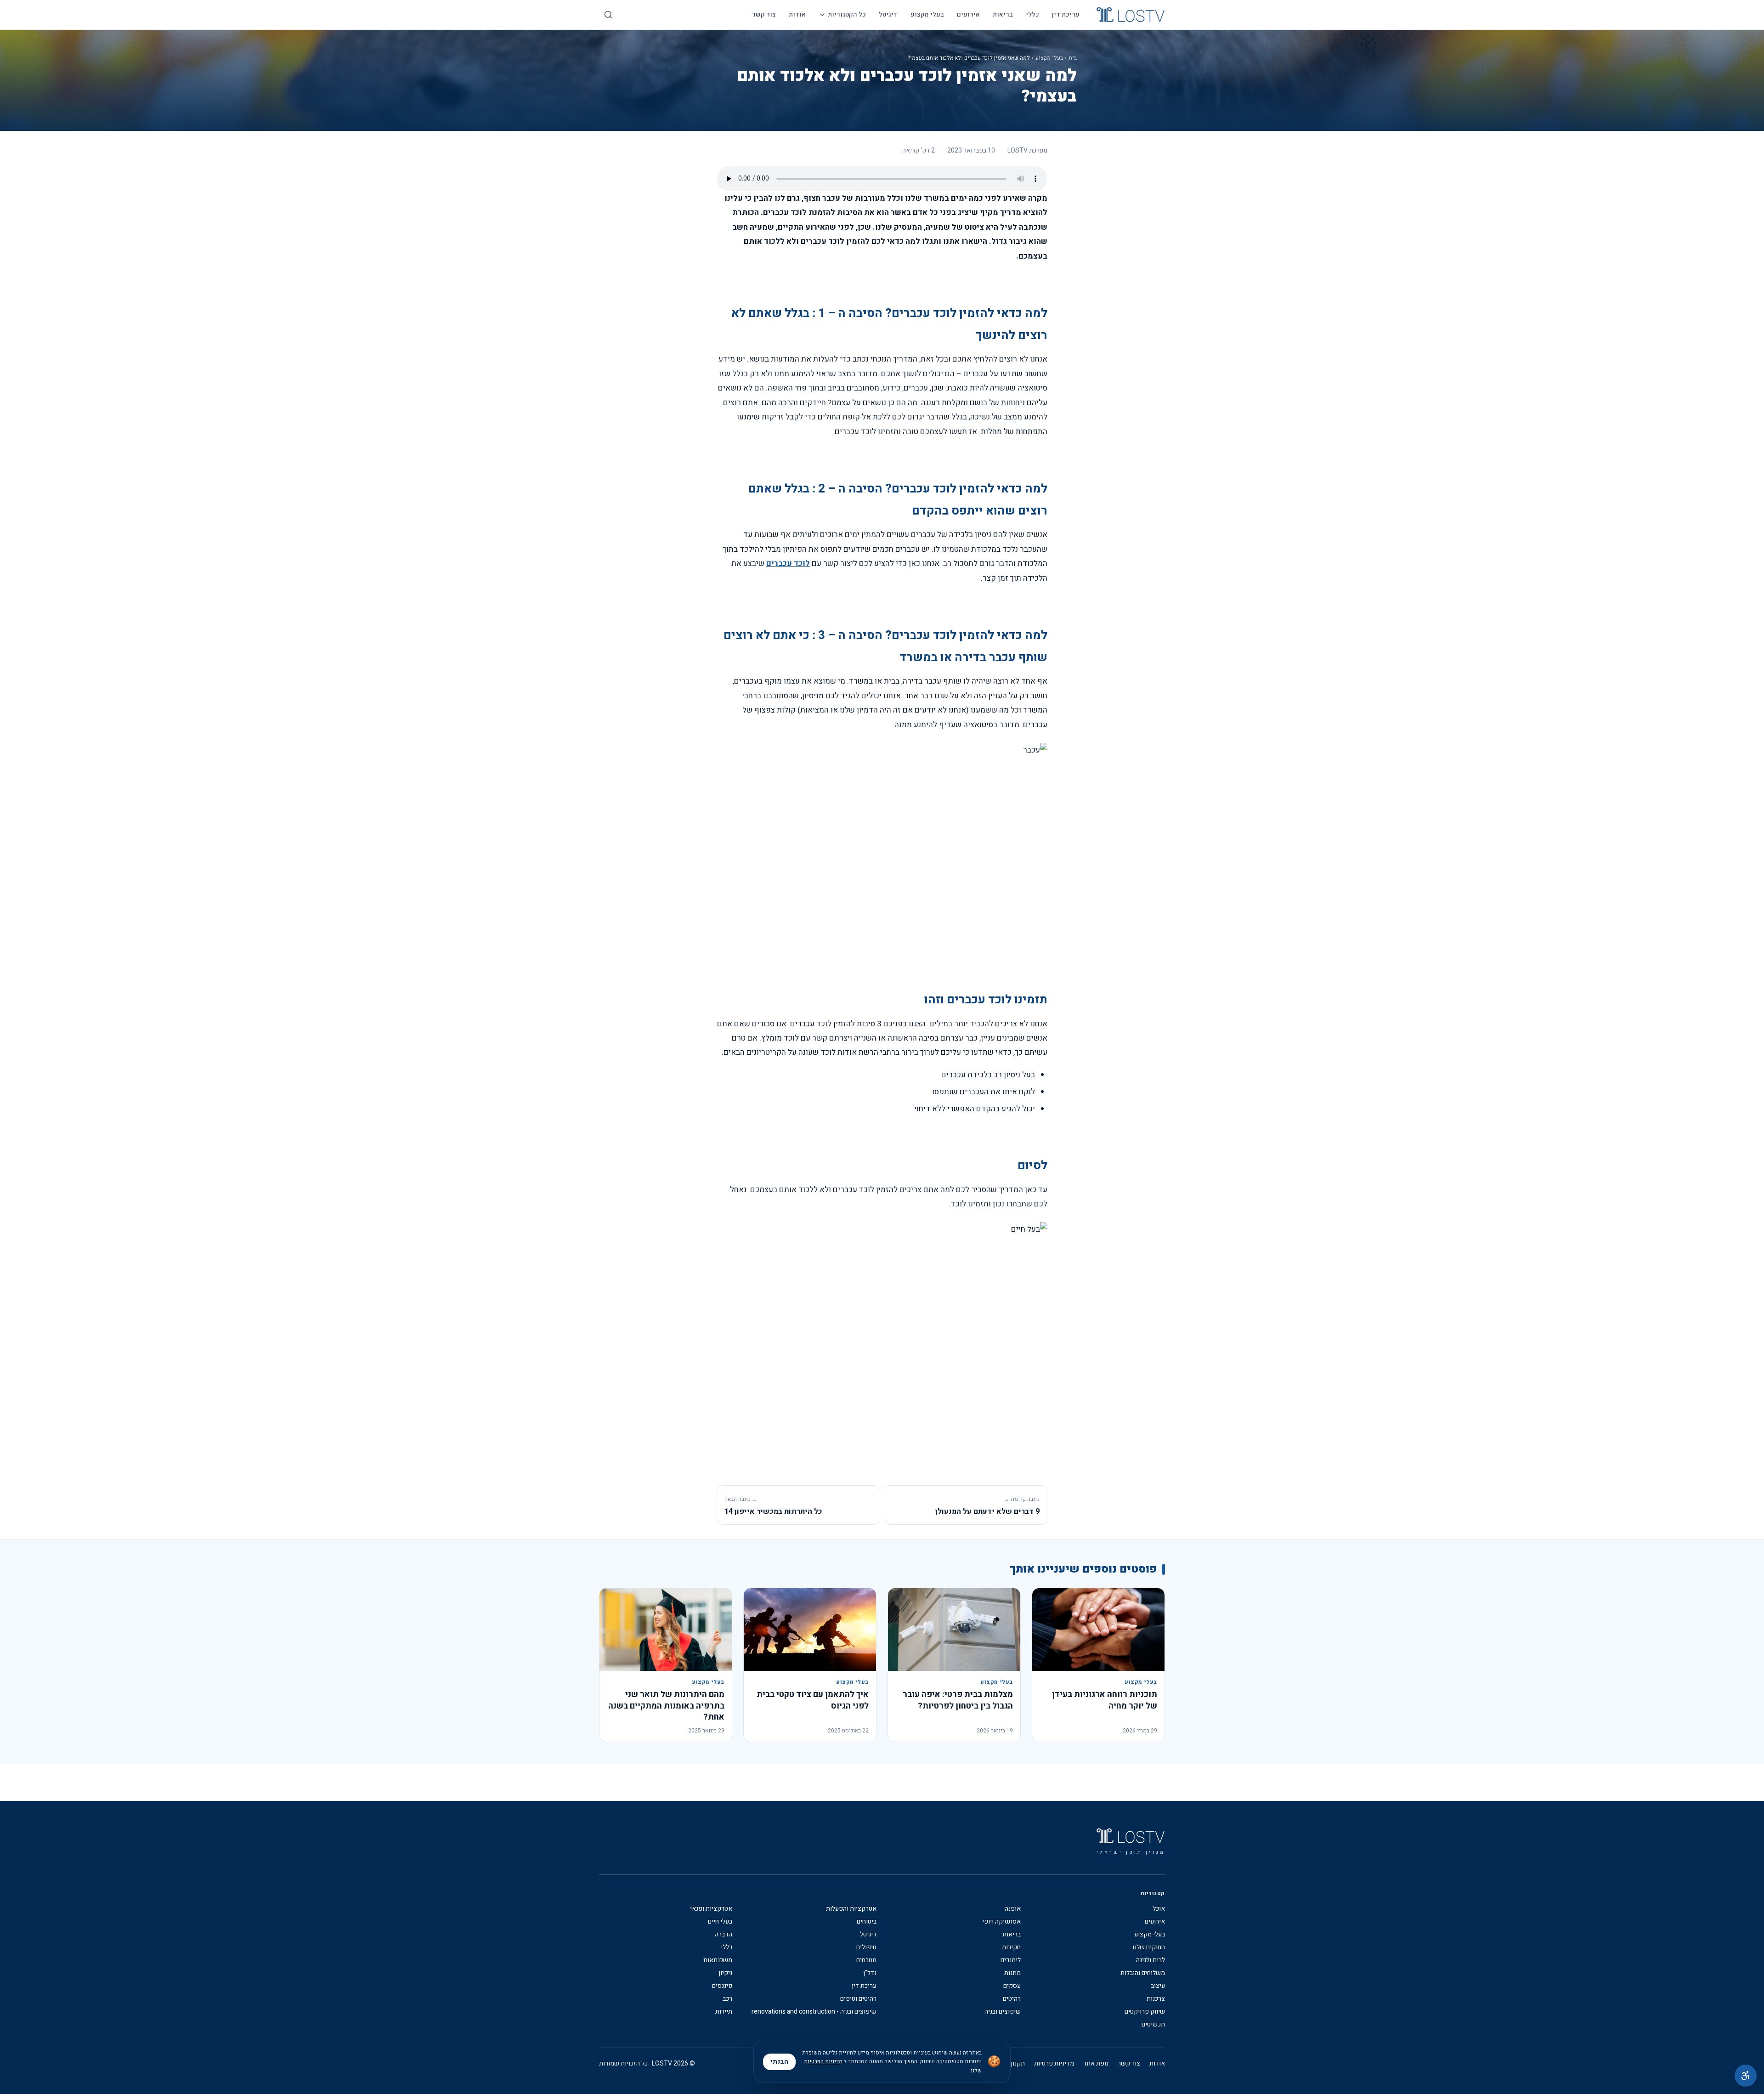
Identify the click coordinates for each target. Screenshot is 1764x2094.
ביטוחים (867, 1922)
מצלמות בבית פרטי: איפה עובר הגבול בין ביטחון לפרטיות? (958, 1700)
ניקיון (725, 1973)
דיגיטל (888, 14)
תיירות (724, 2012)
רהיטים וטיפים (858, 1999)
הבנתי (779, 2062)
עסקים (1012, 1986)
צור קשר (764, 14)
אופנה (1013, 1909)
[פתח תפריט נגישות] (1746, 2076)
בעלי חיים (720, 1922)
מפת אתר (1096, 2064)
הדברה (724, 1935)
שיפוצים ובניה (1003, 2012)
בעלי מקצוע (927, 14)
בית (1073, 58)
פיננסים (722, 1986)
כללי (1032, 14)
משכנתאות (718, 1960)
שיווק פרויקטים (1145, 2012)
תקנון (1018, 2064)
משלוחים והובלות (1143, 1973)
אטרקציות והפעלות (851, 1909)
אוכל (1159, 1909)
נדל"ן (870, 1973)
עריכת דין (1066, 14)
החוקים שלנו (1149, 1947)
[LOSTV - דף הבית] (1131, 15)
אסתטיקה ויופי (1001, 1922)
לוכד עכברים (788, 563)
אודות (797, 14)
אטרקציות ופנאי (711, 1909)
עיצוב (1158, 1986)
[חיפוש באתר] (608, 15)
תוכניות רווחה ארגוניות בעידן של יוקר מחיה (1105, 1700)
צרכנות (1156, 1999)
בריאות (1003, 14)
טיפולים (866, 1947)
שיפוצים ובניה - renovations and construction (814, 2012)
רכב (727, 1999)
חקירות (1011, 1947)
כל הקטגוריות (847, 14)
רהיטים (1012, 1999)
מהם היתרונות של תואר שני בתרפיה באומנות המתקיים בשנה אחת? (666, 1706)
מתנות (1012, 1973)
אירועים (968, 14)
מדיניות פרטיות (1054, 2064)
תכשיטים (1153, 2025)
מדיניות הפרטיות (823, 2061)
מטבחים (866, 1960)
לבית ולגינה (1151, 1960)
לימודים (1011, 1960)
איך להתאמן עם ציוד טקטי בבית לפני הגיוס (813, 1700)
